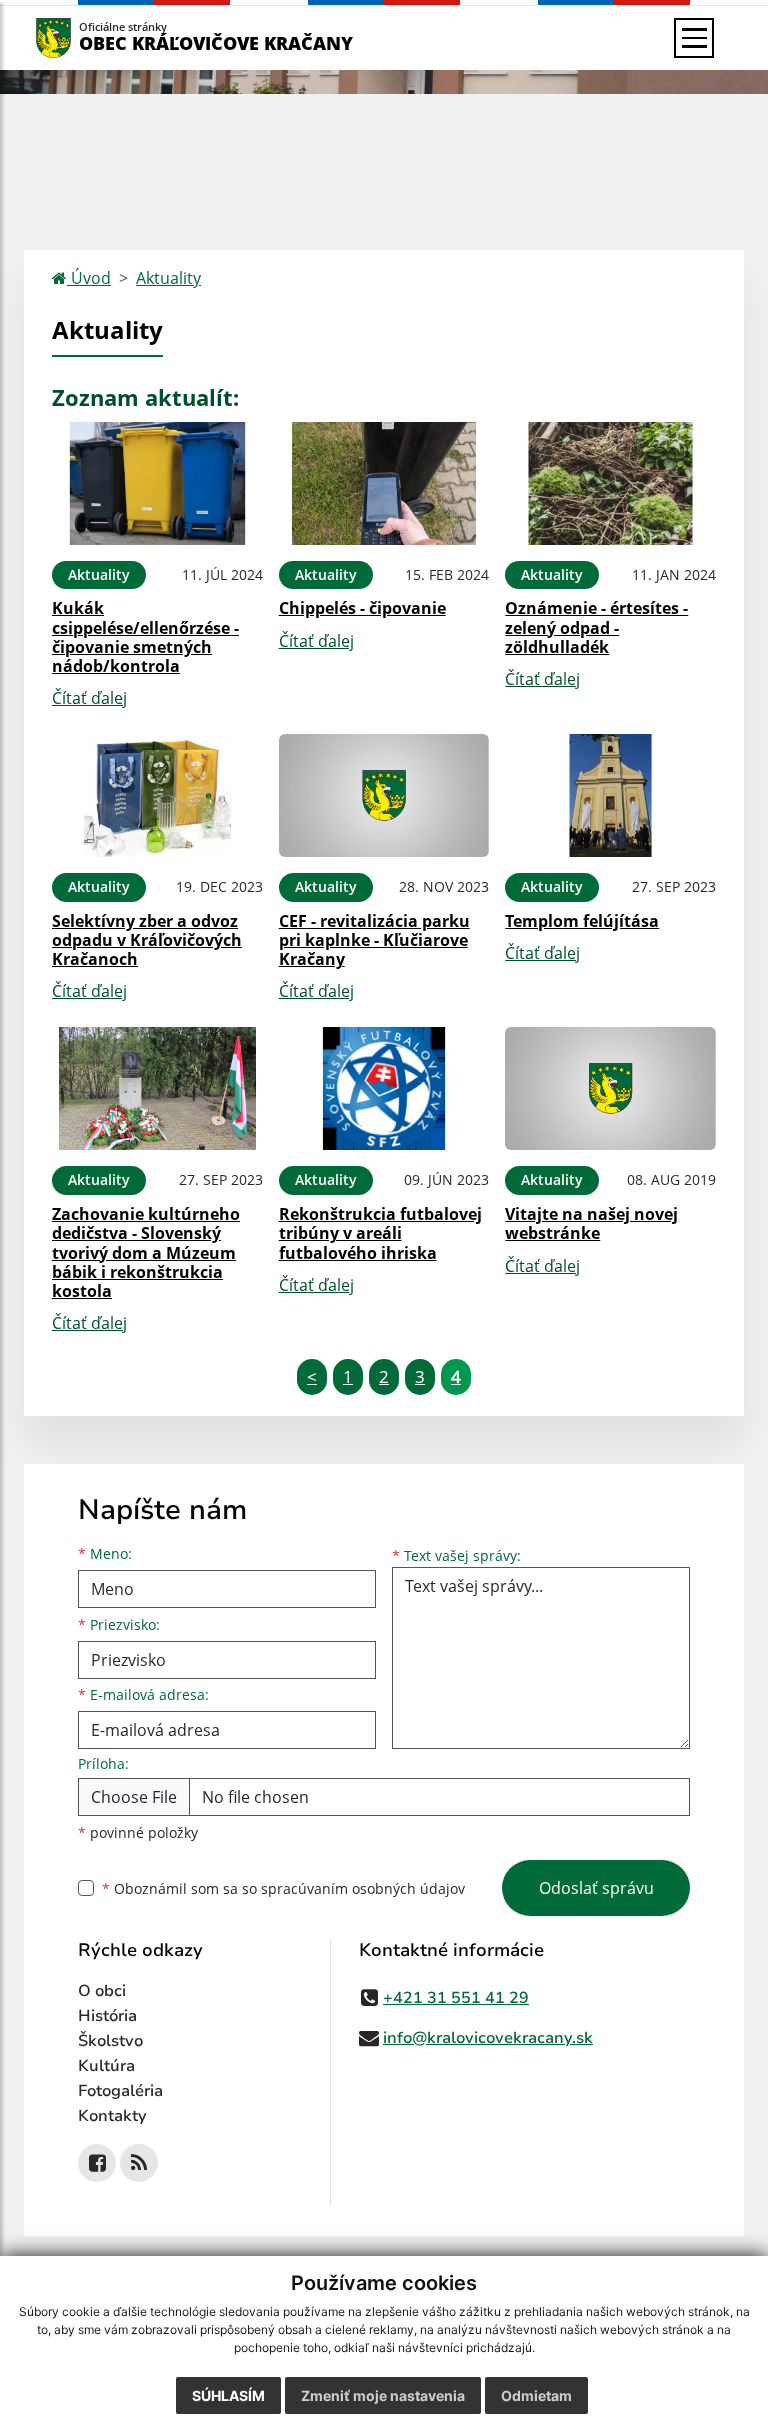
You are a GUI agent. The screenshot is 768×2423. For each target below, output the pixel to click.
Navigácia (83, 37)
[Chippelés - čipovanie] (384, 483)
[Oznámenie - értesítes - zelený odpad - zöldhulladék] (610, 483)
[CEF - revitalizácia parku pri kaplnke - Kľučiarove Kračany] (384, 795)
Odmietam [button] (536, 2395)
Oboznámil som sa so (283, 1888)
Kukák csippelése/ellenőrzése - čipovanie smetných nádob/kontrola (145, 637)
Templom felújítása (582, 921)
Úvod (89, 278)
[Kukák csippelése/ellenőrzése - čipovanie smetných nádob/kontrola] (157, 483)
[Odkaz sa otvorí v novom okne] (97, 2163)
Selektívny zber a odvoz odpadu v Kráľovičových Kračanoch (147, 940)
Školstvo (110, 2041)
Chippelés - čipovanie (362, 608)
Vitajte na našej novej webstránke (591, 1223)
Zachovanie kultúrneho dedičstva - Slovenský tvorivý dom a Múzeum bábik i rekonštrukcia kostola (146, 1252)
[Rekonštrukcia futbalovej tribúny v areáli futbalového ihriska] (384, 1088)
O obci (102, 1991)
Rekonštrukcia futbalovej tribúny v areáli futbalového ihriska (380, 1233)
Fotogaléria (120, 2091)
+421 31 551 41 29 (456, 1998)
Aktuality (168, 278)
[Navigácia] (694, 38)
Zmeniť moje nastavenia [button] (383, 2395)
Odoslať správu (596, 1888)
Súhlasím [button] (228, 2395)
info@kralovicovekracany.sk (488, 2038)
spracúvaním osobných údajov (363, 1888)
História (107, 2016)
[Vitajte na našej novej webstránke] (610, 1088)
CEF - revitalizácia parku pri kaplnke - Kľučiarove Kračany (374, 940)
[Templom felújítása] (610, 795)
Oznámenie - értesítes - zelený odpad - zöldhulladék (596, 627)
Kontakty (112, 2116)
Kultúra (106, 2066)
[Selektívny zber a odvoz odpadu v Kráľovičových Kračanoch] (157, 795)
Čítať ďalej (89, 698)
